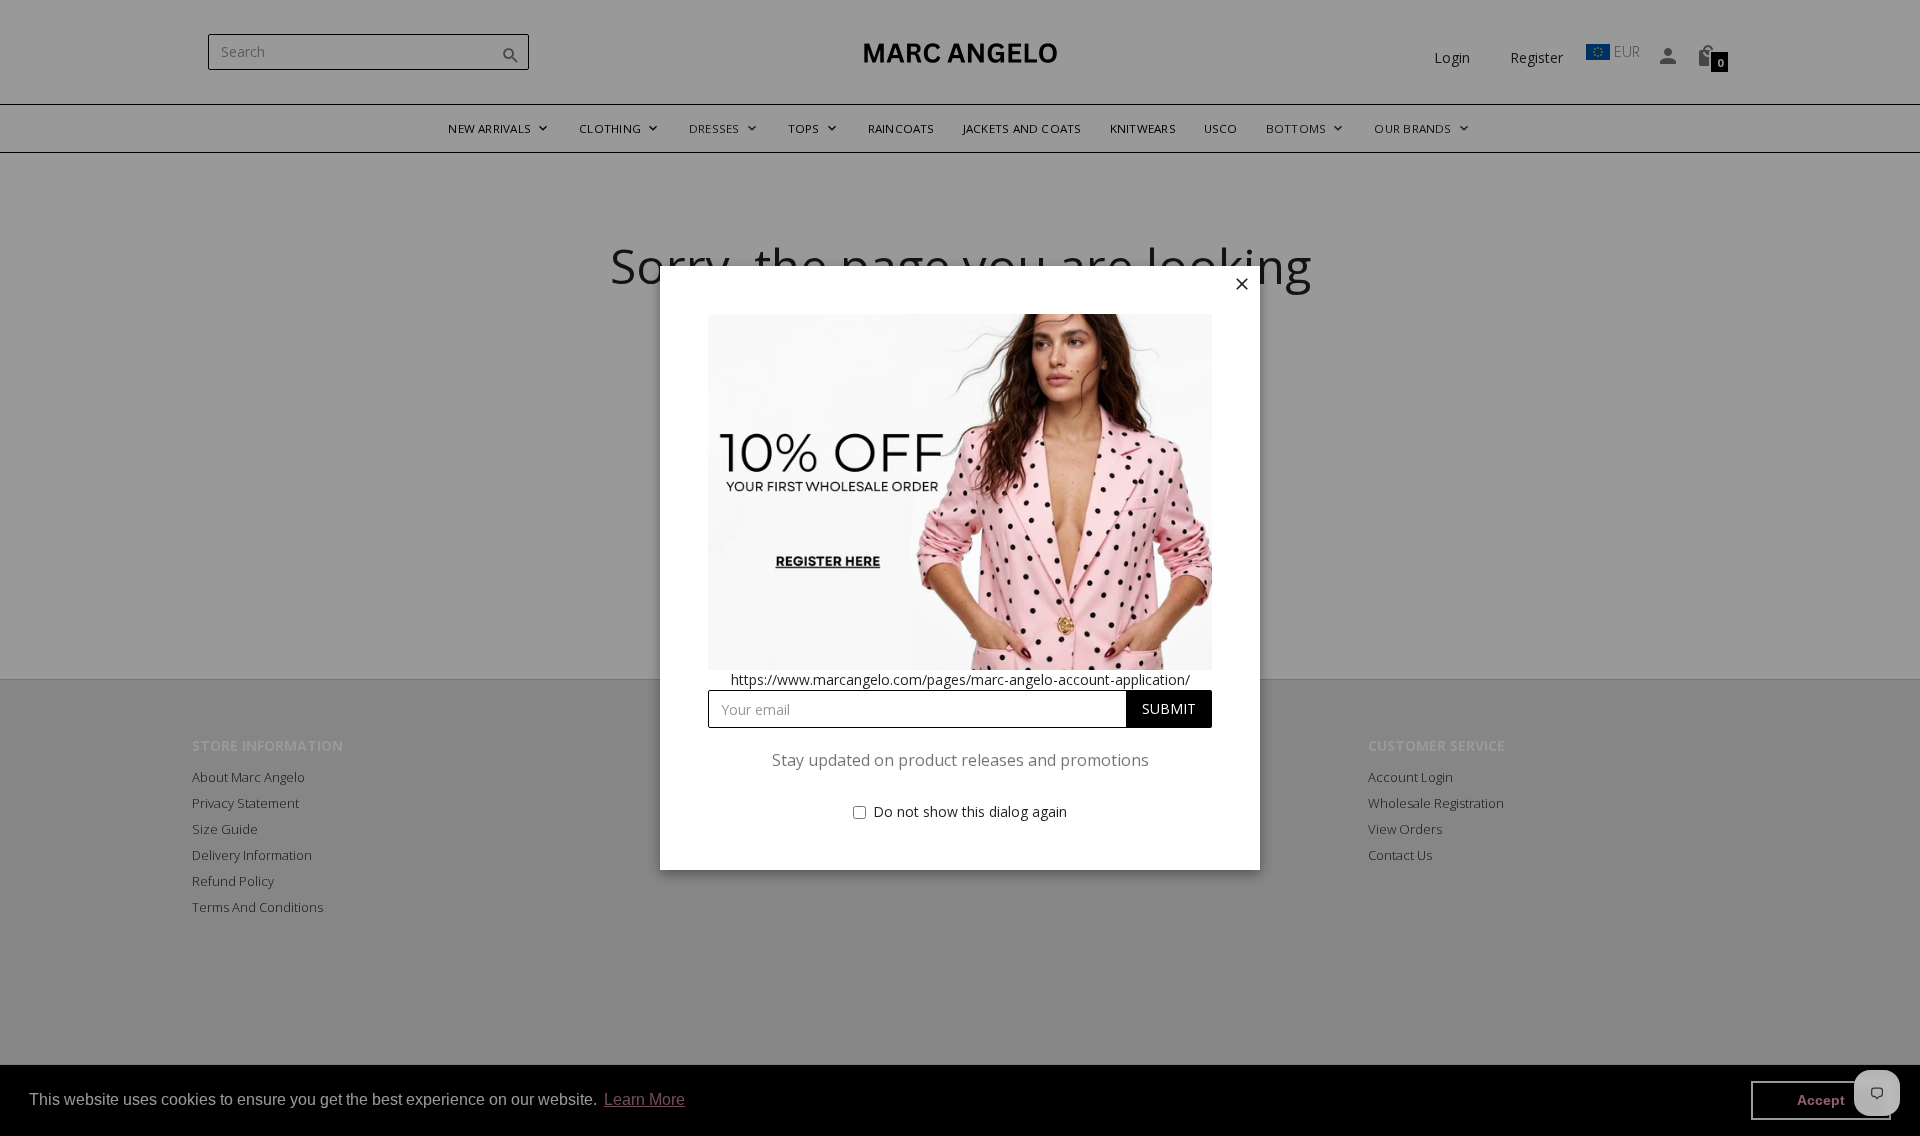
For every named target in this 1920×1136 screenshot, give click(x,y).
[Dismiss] (1242, 284)
